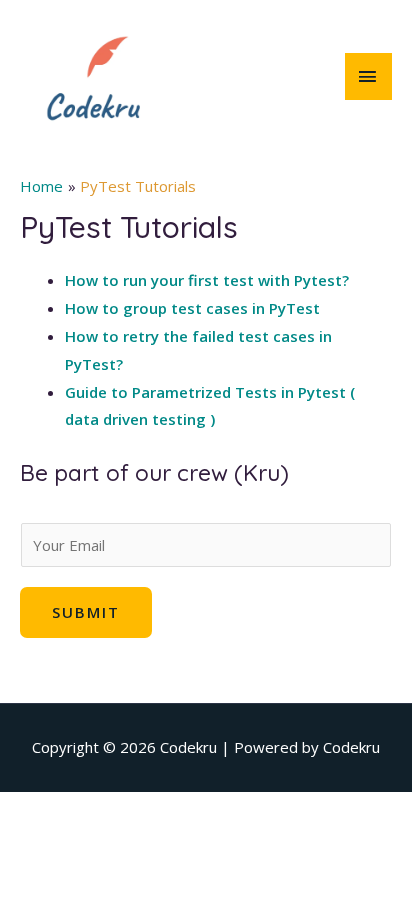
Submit (86, 612)
